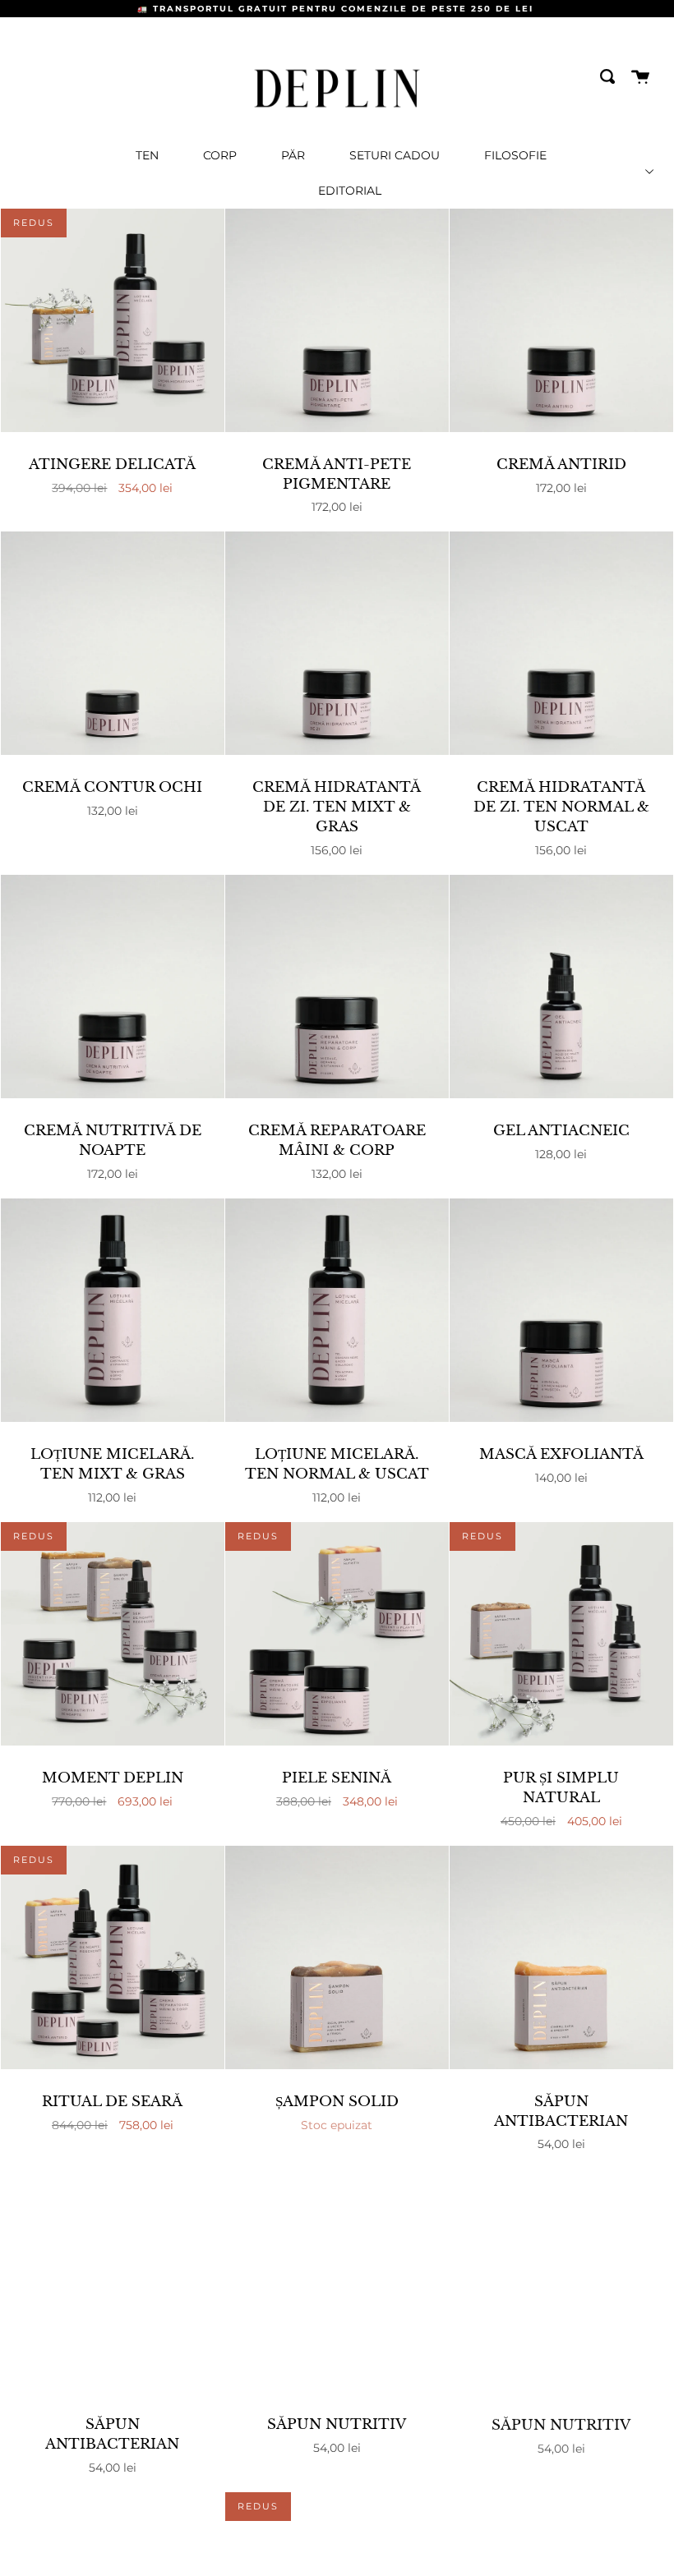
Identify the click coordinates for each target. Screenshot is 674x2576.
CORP (220, 155)
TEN (147, 155)
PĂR (293, 155)
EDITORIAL (350, 191)
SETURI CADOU (395, 155)
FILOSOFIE (515, 155)
